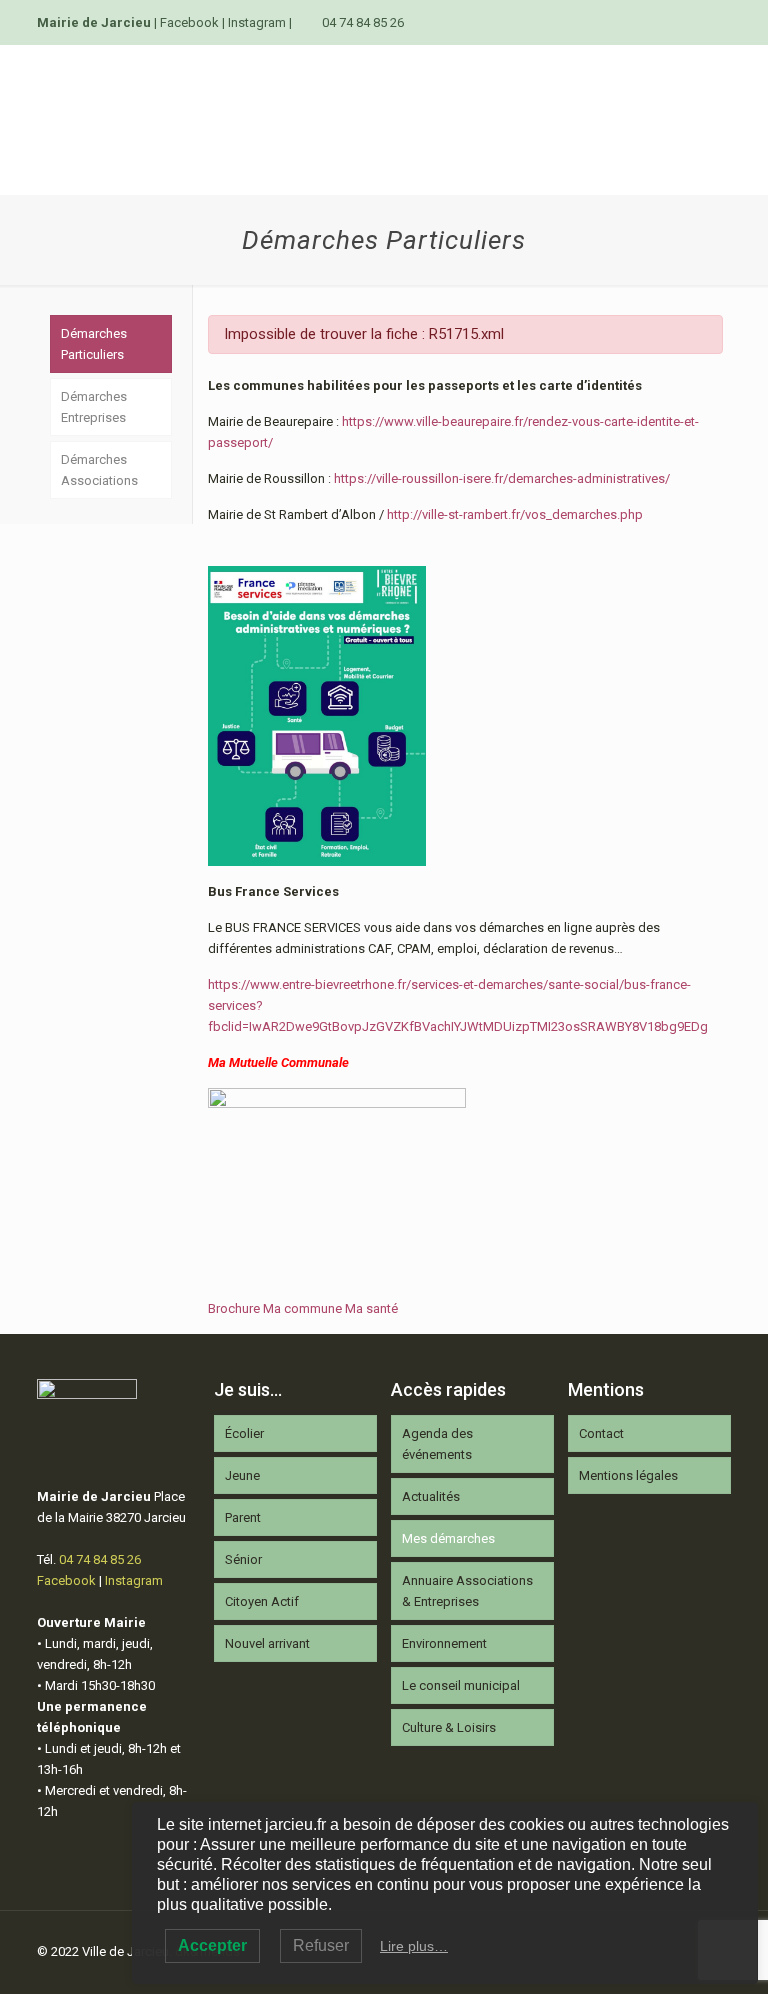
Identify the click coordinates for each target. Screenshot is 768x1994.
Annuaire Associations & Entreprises (467, 1591)
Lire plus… (414, 1946)
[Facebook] (693, 22)
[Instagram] (720, 22)
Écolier (244, 1433)
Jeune (242, 1475)
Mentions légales (628, 1475)
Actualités (431, 1496)
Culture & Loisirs (449, 1727)
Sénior (243, 1559)
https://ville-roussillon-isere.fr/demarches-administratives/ (502, 478)
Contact (601, 1433)
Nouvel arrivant (267, 1643)
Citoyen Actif (262, 1601)
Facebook (189, 22)
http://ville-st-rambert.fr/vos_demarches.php (515, 514)
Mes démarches (448, 1538)
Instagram (257, 22)
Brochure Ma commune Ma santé (303, 1308)
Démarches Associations (99, 470)
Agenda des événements (437, 1444)
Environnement (444, 1643)
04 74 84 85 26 (363, 22)
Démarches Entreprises (94, 407)
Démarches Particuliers (94, 344)
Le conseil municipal (461, 1685)
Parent (243, 1517)
